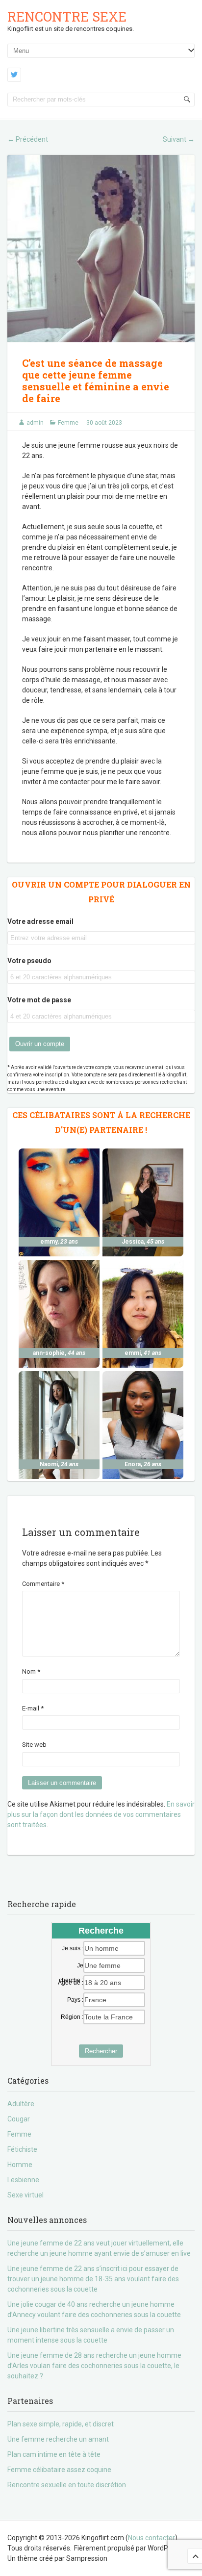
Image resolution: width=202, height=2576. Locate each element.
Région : (72, 2017)
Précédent (28, 139)
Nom (31, 1671)
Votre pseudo (29, 961)
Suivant (179, 139)
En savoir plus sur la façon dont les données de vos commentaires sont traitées (101, 1814)
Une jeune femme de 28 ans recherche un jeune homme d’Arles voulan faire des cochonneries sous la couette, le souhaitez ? (94, 2366)
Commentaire (43, 1584)
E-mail (33, 1708)
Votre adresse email (40, 921)
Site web (34, 1745)
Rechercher (101, 2051)
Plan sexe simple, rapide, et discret (61, 2424)
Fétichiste (22, 2149)
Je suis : (73, 1948)
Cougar (19, 2119)
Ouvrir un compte (40, 1044)
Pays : (75, 2000)
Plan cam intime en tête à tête (54, 2454)
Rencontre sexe (67, 16)
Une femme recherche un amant (58, 2439)
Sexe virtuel (25, 2195)
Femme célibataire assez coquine (59, 2470)
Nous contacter (151, 2538)
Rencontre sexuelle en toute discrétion (67, 2485)
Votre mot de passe (39, 1000)
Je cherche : (71, 1966)
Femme (68, 423)
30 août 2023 (104, 423)
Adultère (21, 2104)
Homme (20, 2165)
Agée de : (71, 1983)
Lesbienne (23, 2180)
